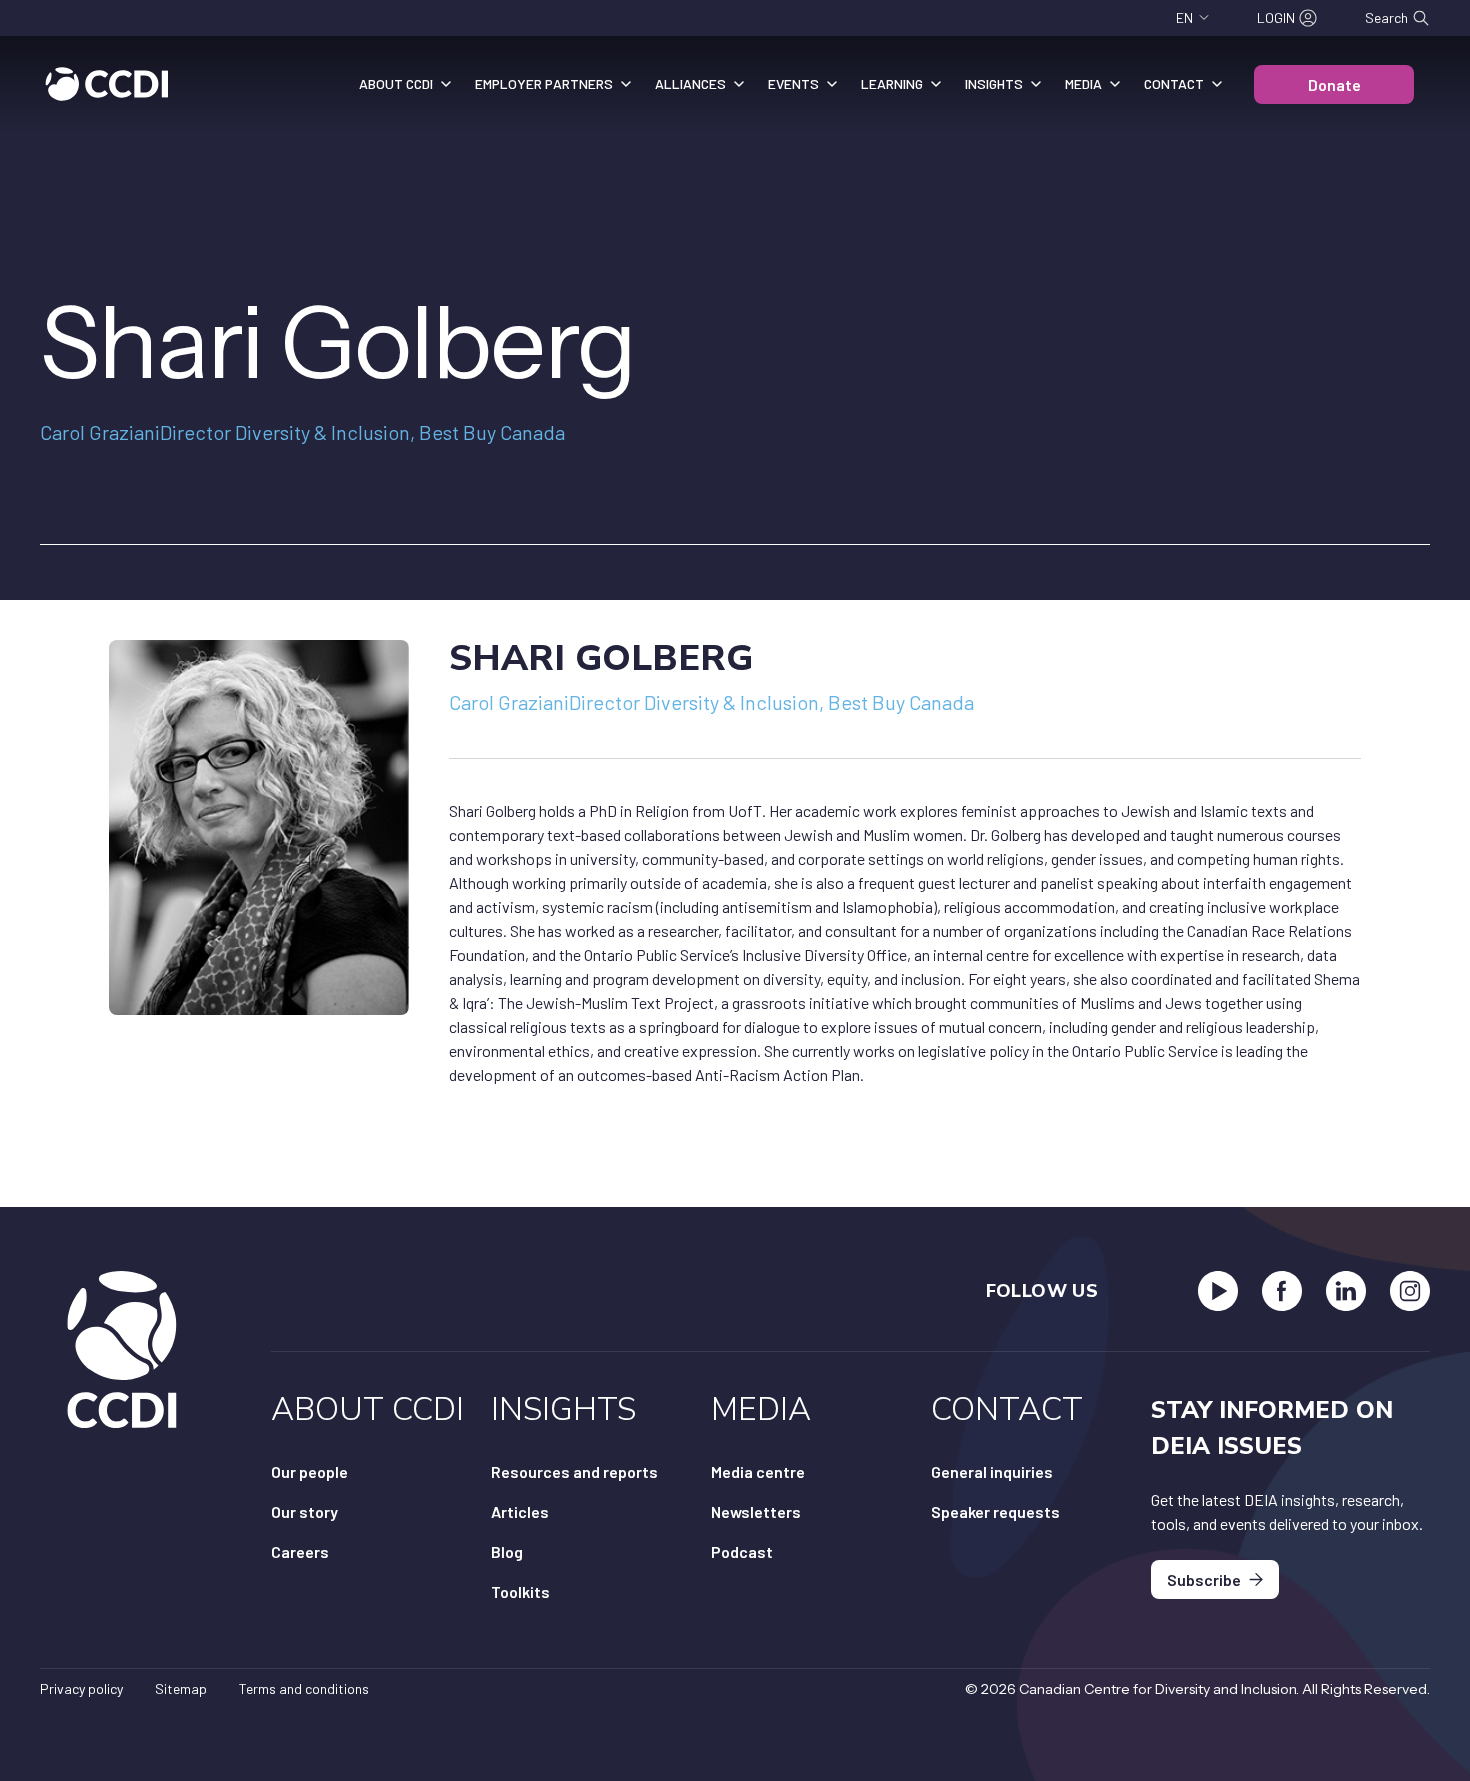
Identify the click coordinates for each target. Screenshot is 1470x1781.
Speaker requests (995, 1511)
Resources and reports (574, 1471)
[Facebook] (1282, 1291)
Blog (507, 1551)
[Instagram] (1410, 1291)
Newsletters (756, 1511)
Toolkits (520, 1591)
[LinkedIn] (1346, 1291)
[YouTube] (1218, 1291)
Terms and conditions (304, 1688)
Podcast (742, 1551)
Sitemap (181, 1688)
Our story (304, 1511)
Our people (309, 1471)
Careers (300, 1551)
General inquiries (992, 1471)
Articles (520, 1511)
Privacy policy (81, 1688)
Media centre (758, 1471)
